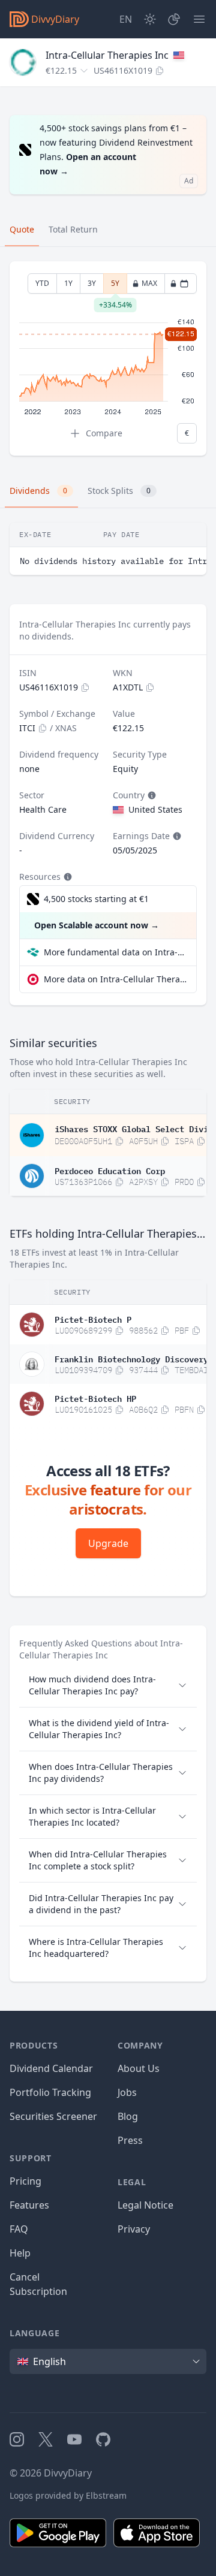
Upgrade (108, 1543)
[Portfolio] (174, 19)
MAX (149, 283)
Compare (104, 433)
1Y (68, 283)
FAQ (19, 2229)
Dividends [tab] (38, 491)
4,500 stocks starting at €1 (96, 899)
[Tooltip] (151, 795)
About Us (139, 2068)
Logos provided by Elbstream (68, 2495)
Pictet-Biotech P (93, 1319)
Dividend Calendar (51, 2068)
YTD (42, 283)
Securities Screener (53, 2116)
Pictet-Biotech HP (95, 1398)
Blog (128, 2116)
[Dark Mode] (150, 19)
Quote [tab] (22, 229)
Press (130, 2140)
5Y (115, 286)
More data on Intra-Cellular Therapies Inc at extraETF (115, 979)
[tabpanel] (108, 359)
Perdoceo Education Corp (110, 1170)
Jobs (127, 2092)
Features (29, 2205)
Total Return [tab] (73, 229)
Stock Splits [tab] (119, 491)
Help (20, 2253)
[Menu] (199, 19)
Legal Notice (145, 2205)
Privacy (134, 2229)
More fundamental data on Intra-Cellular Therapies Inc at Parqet (115, 952)
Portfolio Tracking (50, 2092)
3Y (92, 283)
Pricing (25, 2181)
